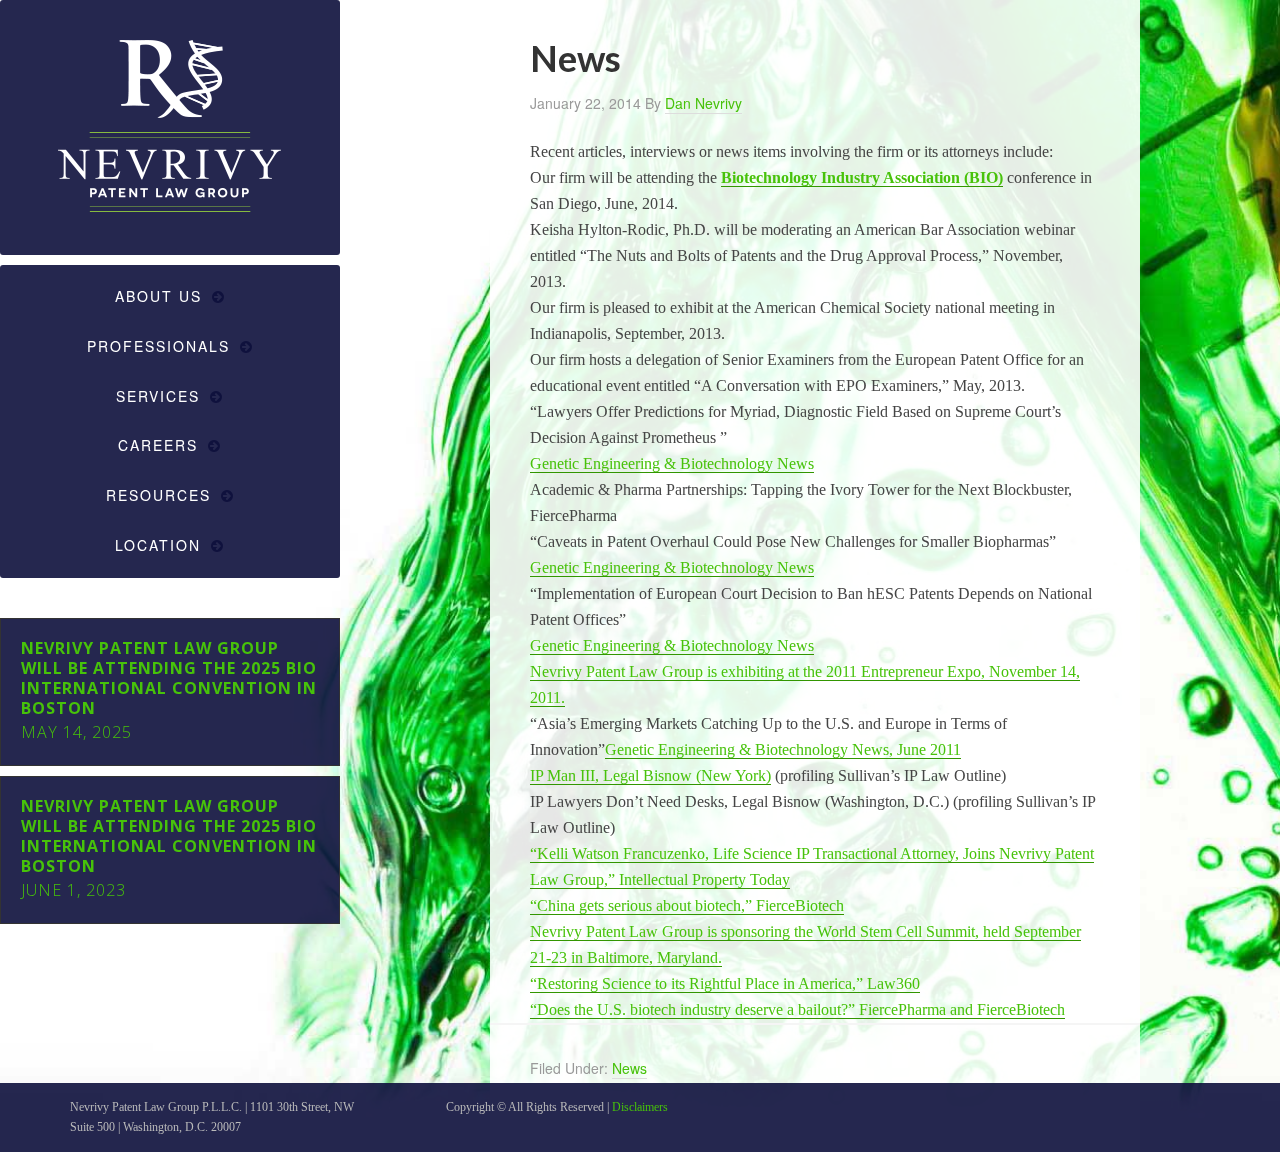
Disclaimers (640, 1107)
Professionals (158, 346)
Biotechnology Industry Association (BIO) (862, 177)
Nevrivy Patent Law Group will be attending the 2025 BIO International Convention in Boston (169, 678)
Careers (158, 445)
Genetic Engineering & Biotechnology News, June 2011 (783, 749)
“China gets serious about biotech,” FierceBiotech (687, 905)
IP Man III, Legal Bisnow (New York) (650, 775)
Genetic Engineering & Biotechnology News (672, 463)
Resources (158, 495)
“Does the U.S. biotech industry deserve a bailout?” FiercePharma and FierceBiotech (797, 1009)
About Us (158, 296)
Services (158, 396)
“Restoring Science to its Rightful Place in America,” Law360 (725, 983)
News (629, 1068)
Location (158, 545)
